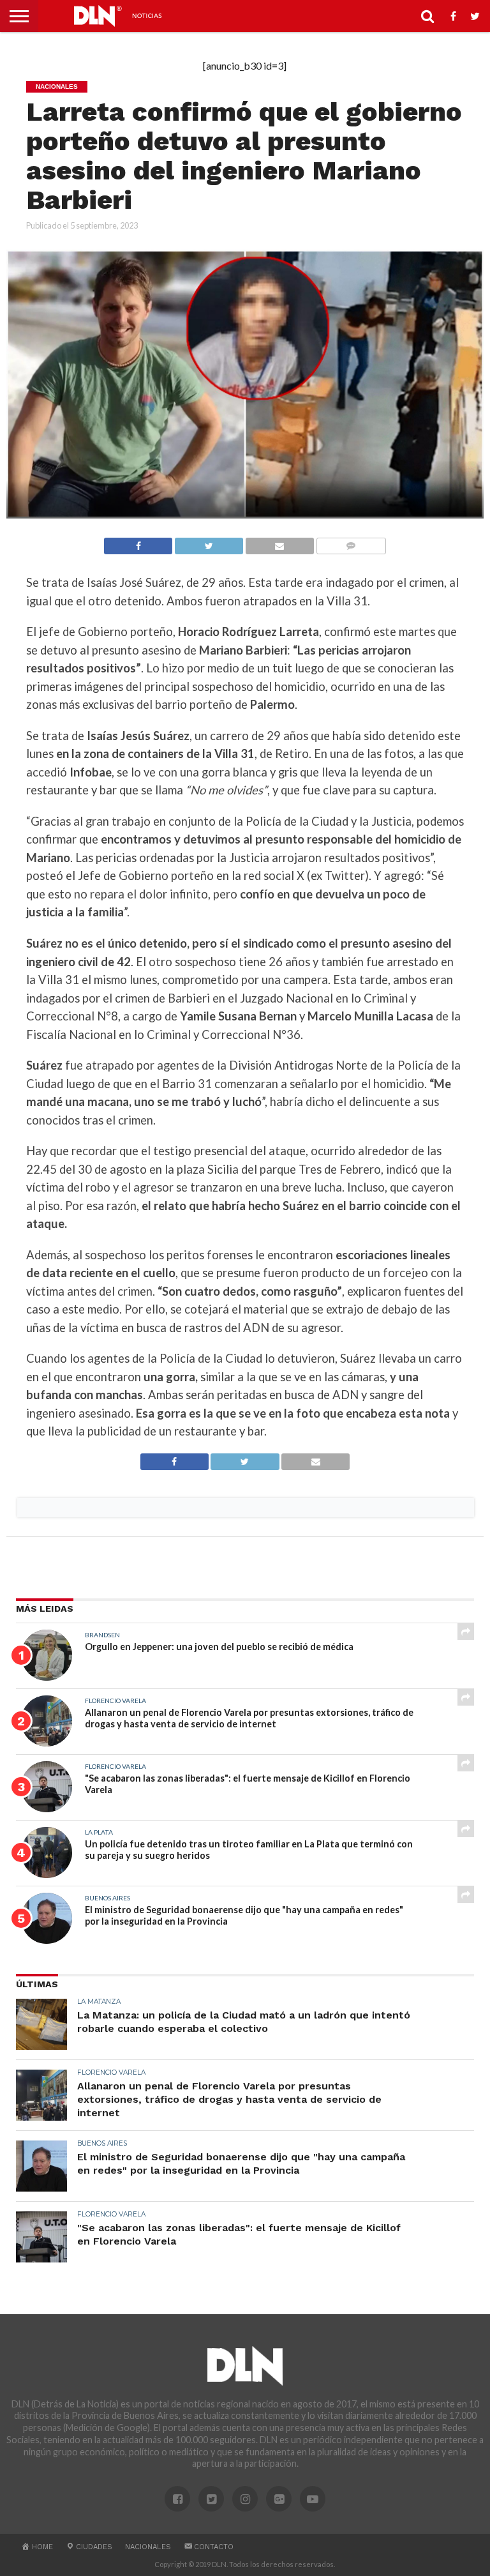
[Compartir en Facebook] (138, 542)
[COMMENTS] (351, 542)
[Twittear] (209, 542)
